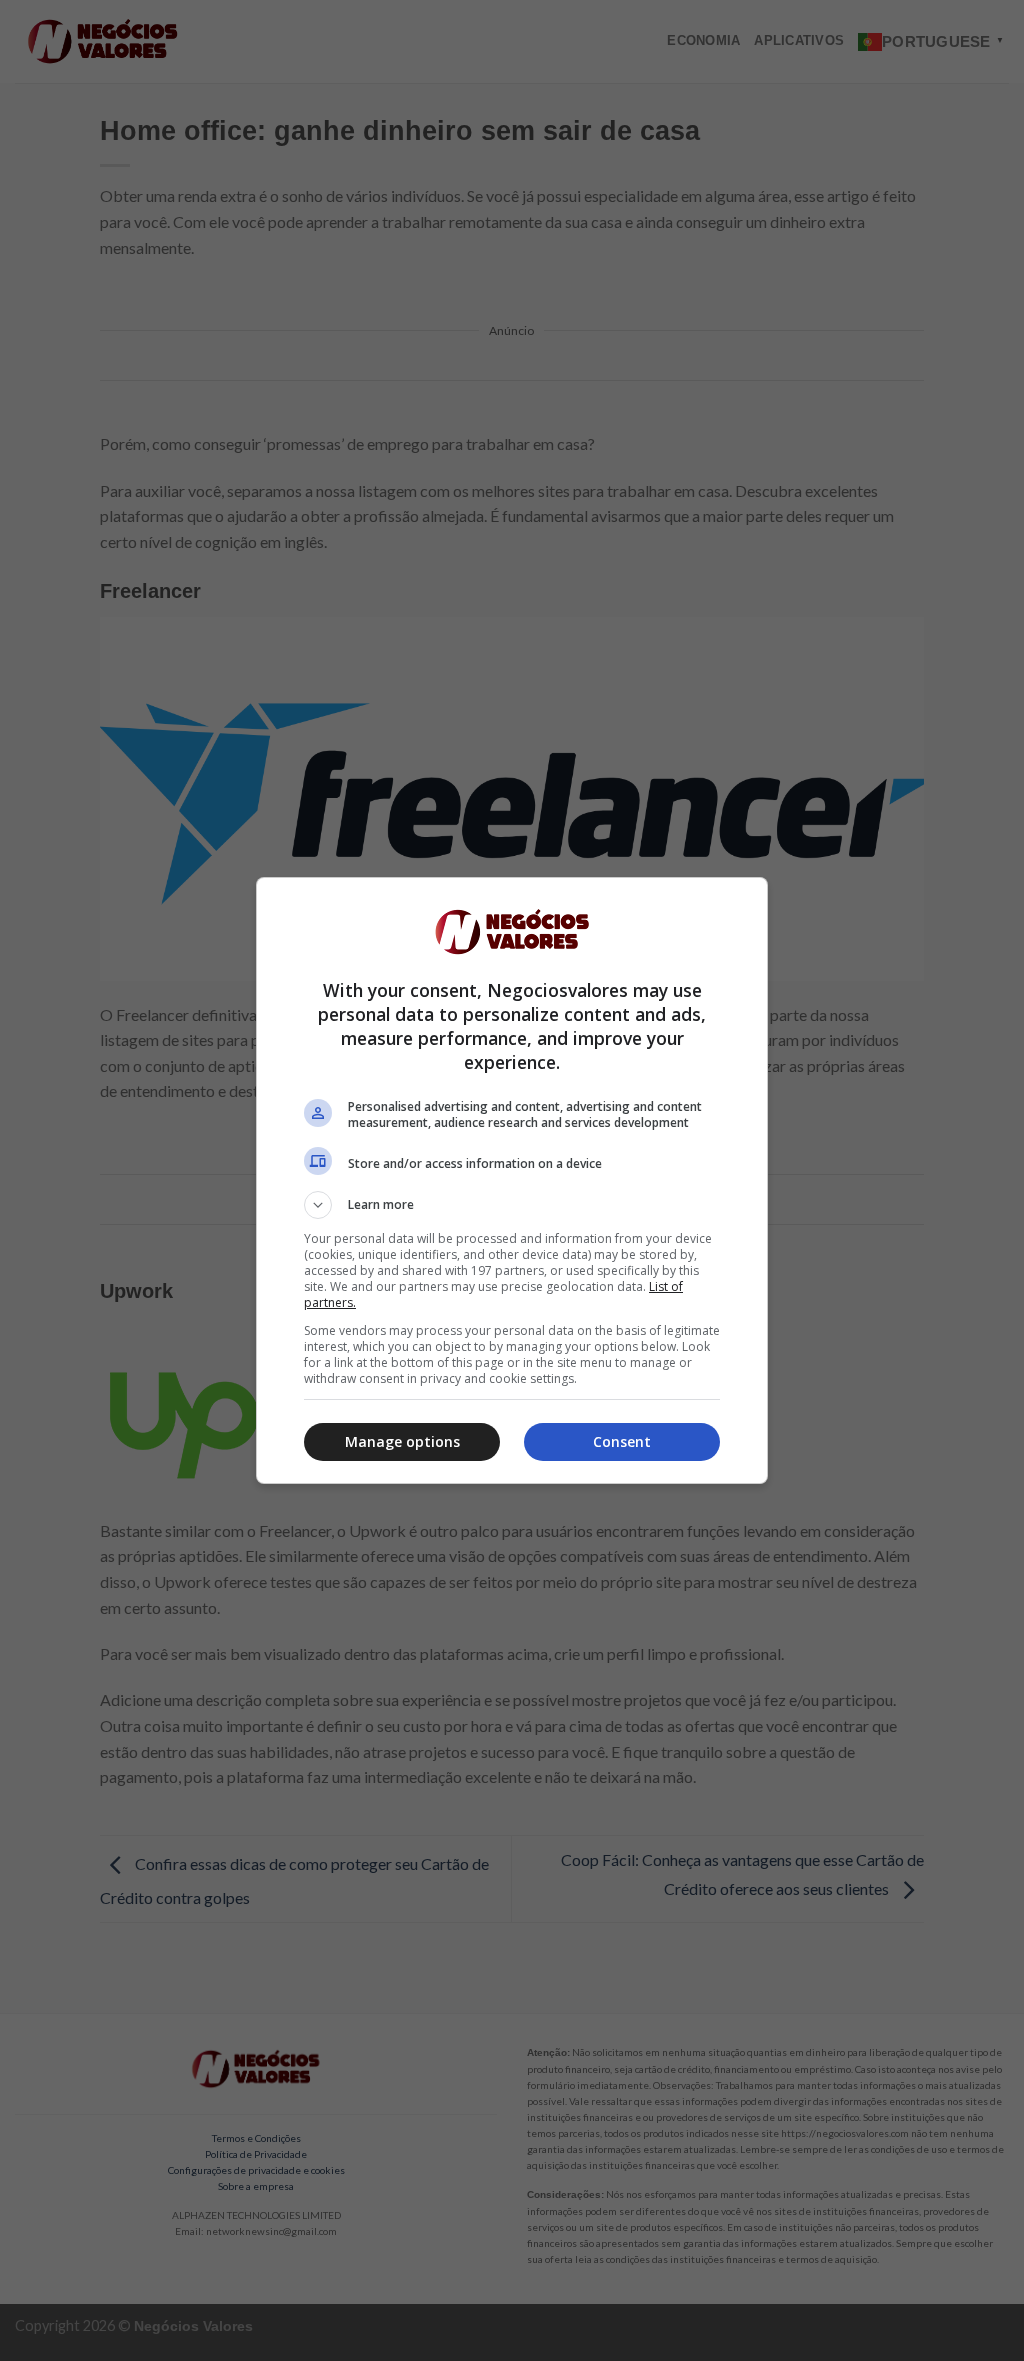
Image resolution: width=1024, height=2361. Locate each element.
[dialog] (512, 1180)
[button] (512, 1205)
